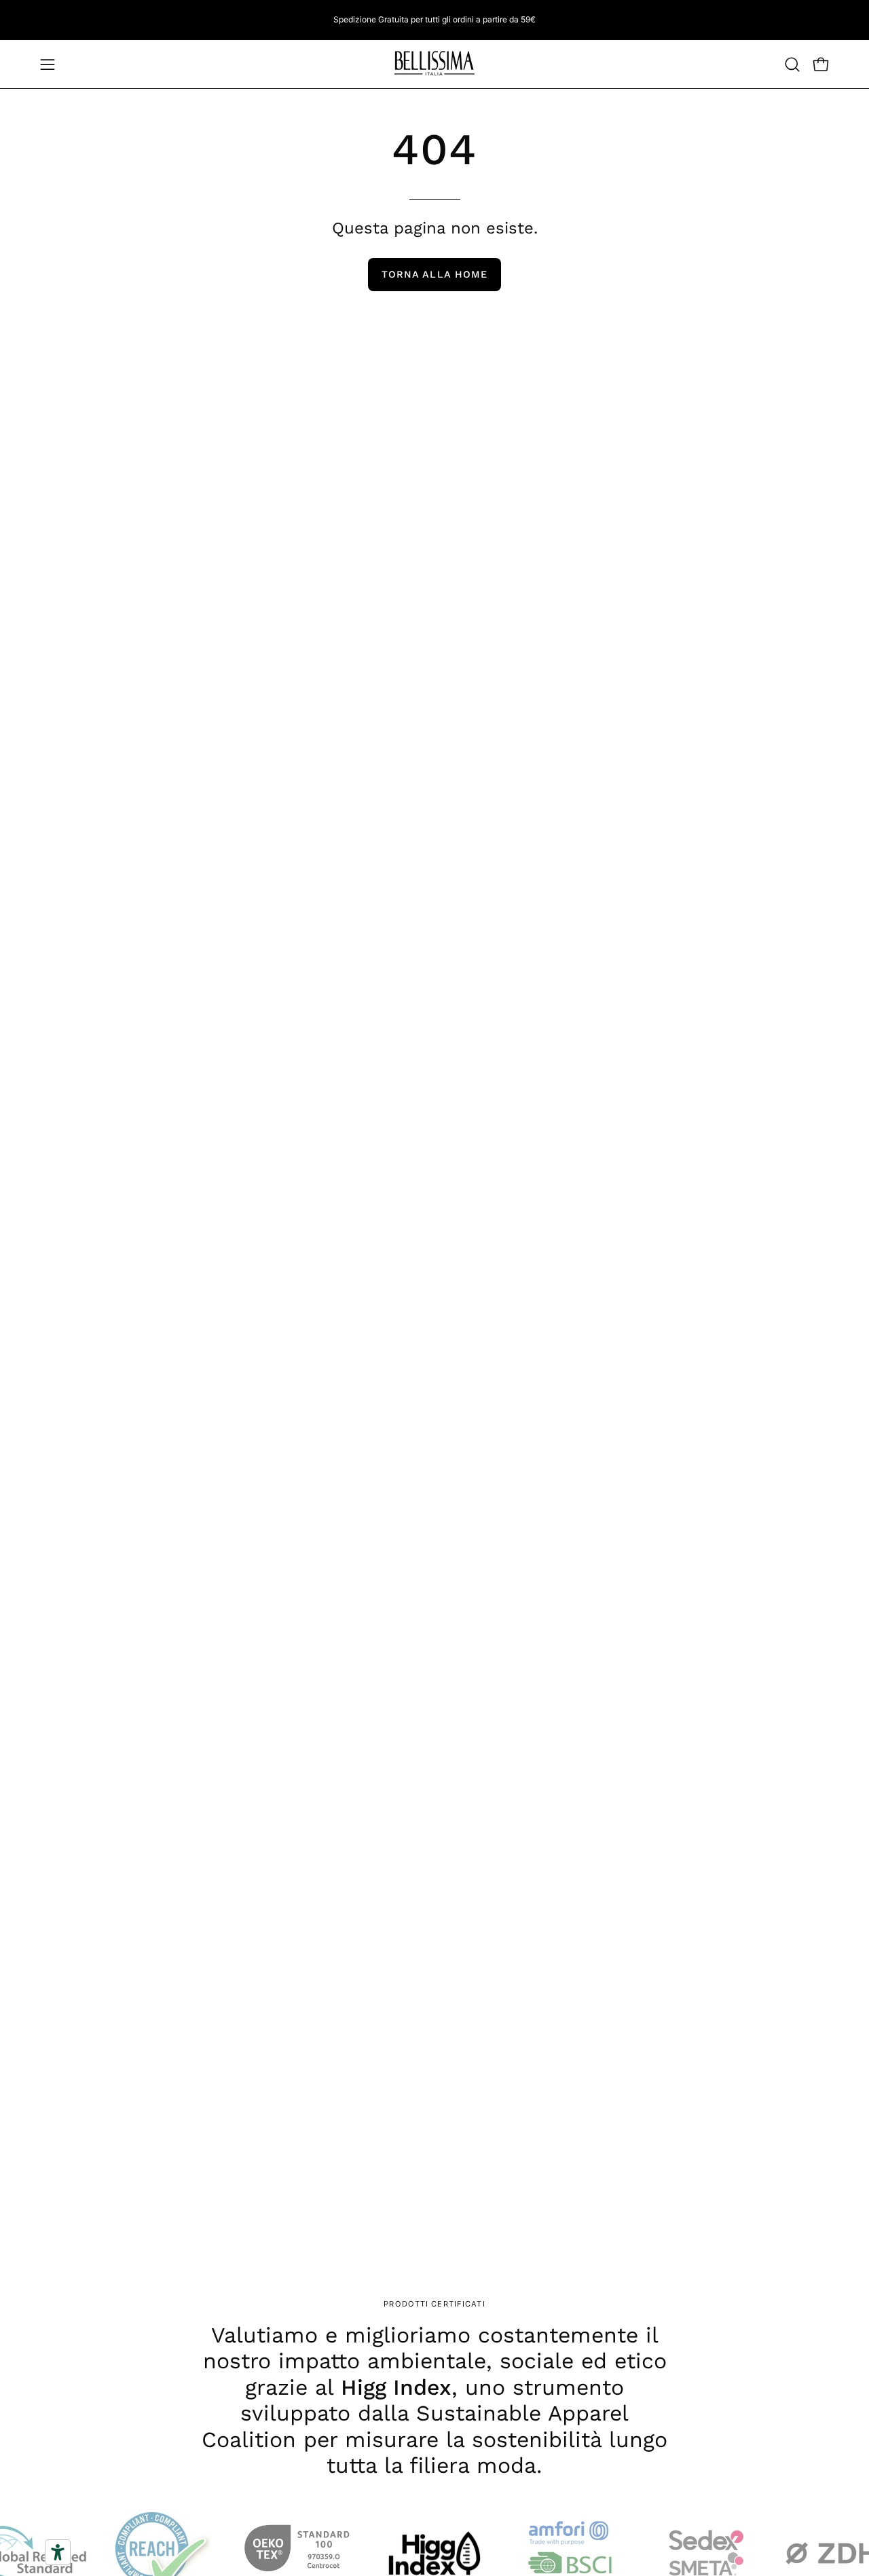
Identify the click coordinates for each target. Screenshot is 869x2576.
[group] (434, 20)
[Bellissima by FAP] (434, 64)
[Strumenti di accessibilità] (58, 2552)
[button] (792, 64)
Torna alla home (434, 274)
